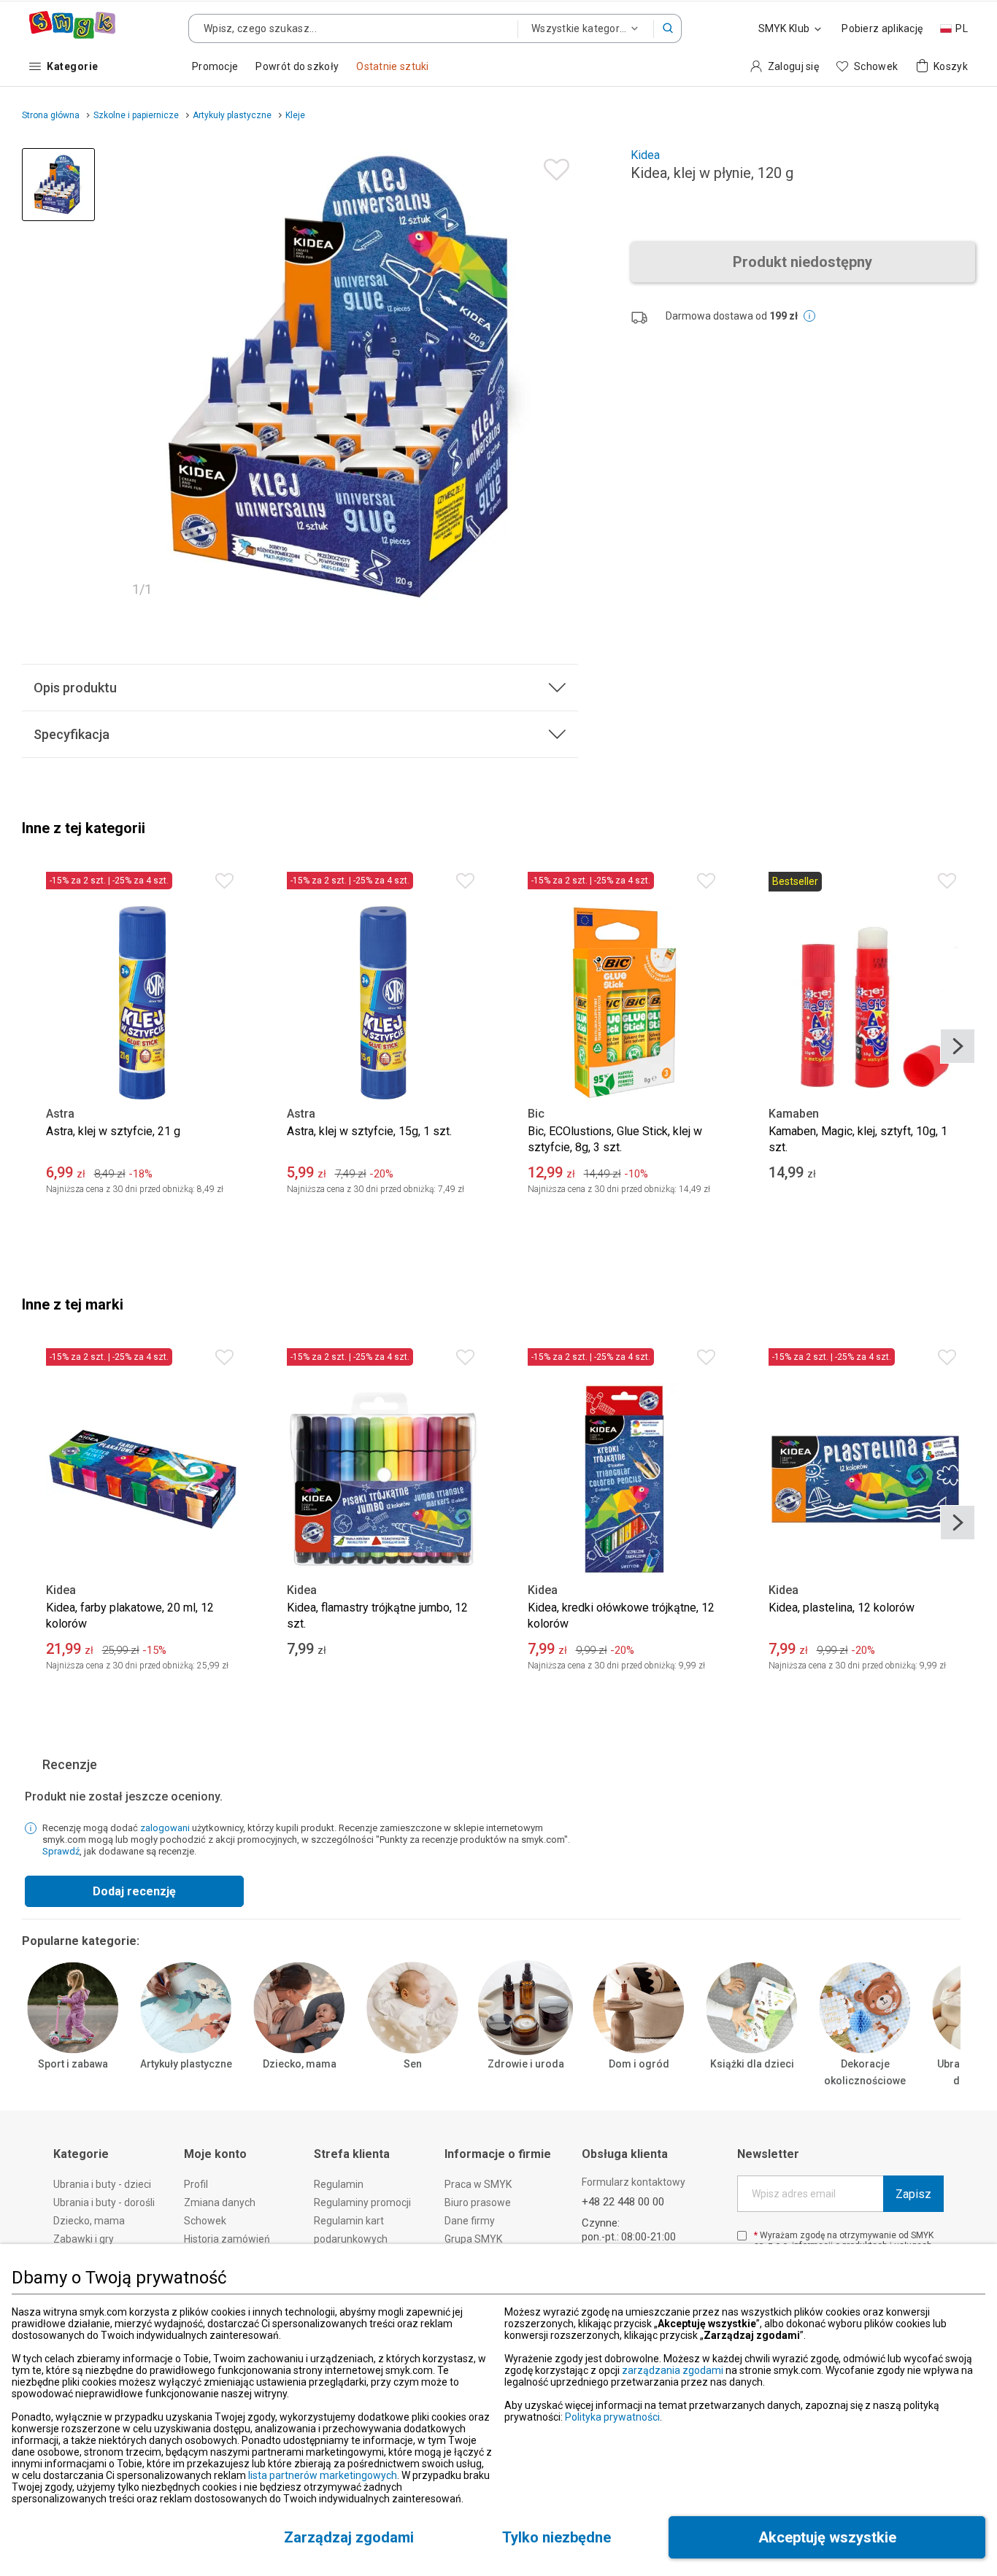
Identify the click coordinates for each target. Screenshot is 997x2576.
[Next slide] (958, 1046)
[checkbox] (742, 2236)
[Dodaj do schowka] (553, 166)
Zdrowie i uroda (526, 2064)
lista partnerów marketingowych (323, 2475)
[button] (668, 28)
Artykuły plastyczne (186, 2064)
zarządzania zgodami (673, 2370)
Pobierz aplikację (882, 28)
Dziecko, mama (300, 2064)
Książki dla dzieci (752, 2064)
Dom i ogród (639, 2064)
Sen (413, 2064)
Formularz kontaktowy (634, 2182)
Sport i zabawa (73, 2064)
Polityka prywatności (612, 2417)
